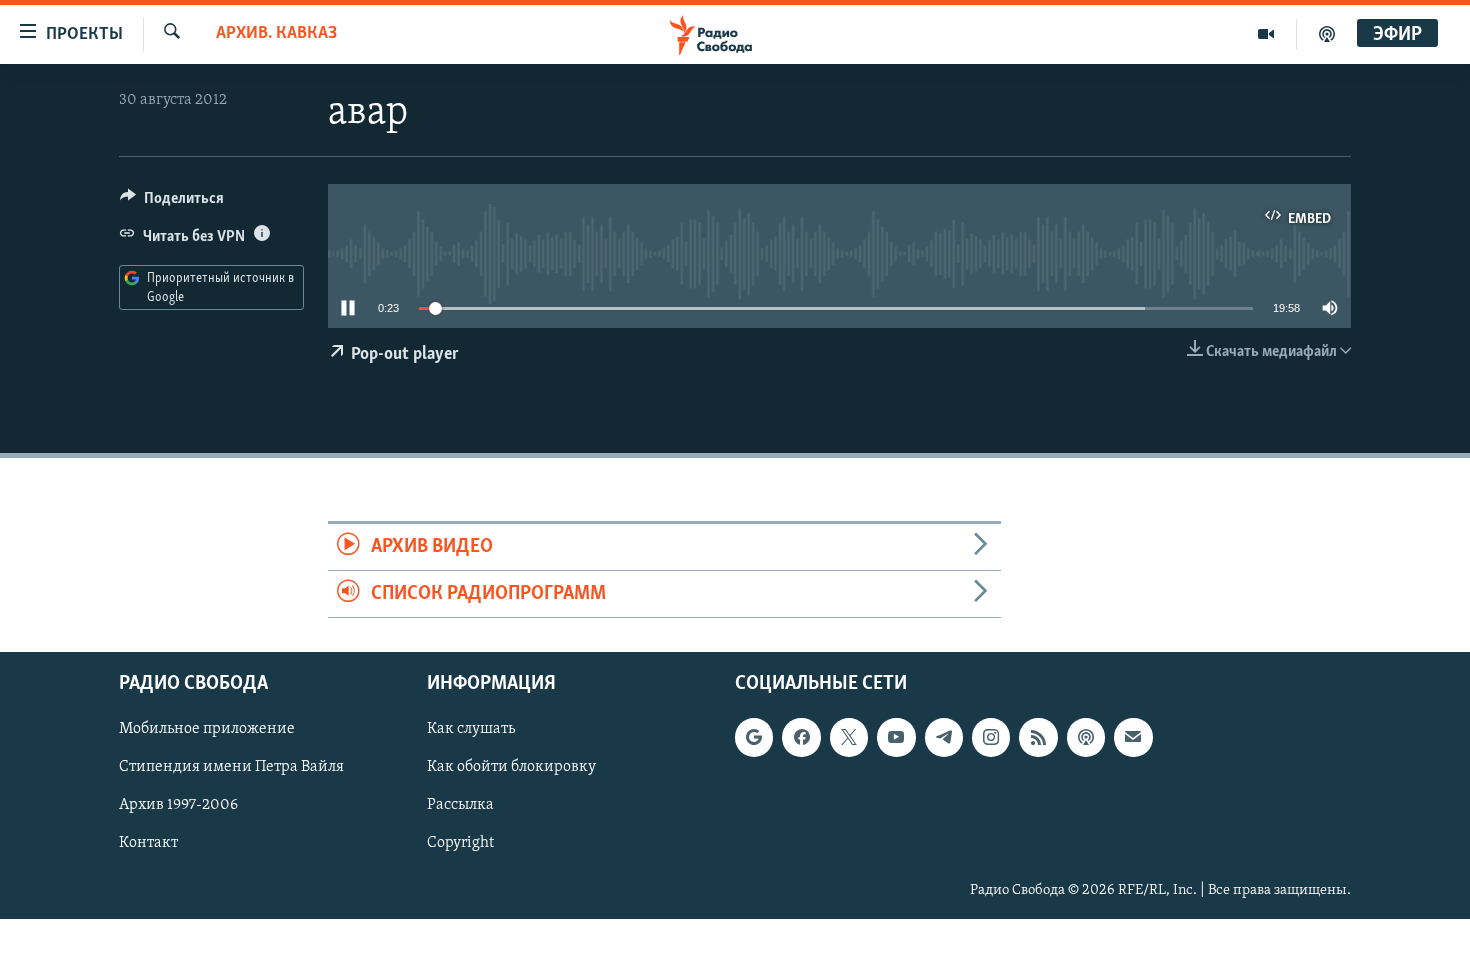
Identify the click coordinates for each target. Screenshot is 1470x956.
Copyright (460, 844)
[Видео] (1266, 34)
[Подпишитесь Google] (754, 738)
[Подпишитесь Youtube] (896, 738)
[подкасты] (1327, 34)
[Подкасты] (1086, 738)
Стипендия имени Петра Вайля (231, 768)
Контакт (148, 844)
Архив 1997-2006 (178, 806)
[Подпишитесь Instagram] (991, 738)
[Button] (172, 203)
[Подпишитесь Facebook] (801, 738)
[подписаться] (1133, 738)
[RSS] (1038, 738)
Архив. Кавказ (276, 34)
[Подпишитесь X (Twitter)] (849, 738)
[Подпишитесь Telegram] (944, 738)
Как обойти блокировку (511, 768)
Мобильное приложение (207, 730)
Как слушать (471, 730)
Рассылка (460, 806)
